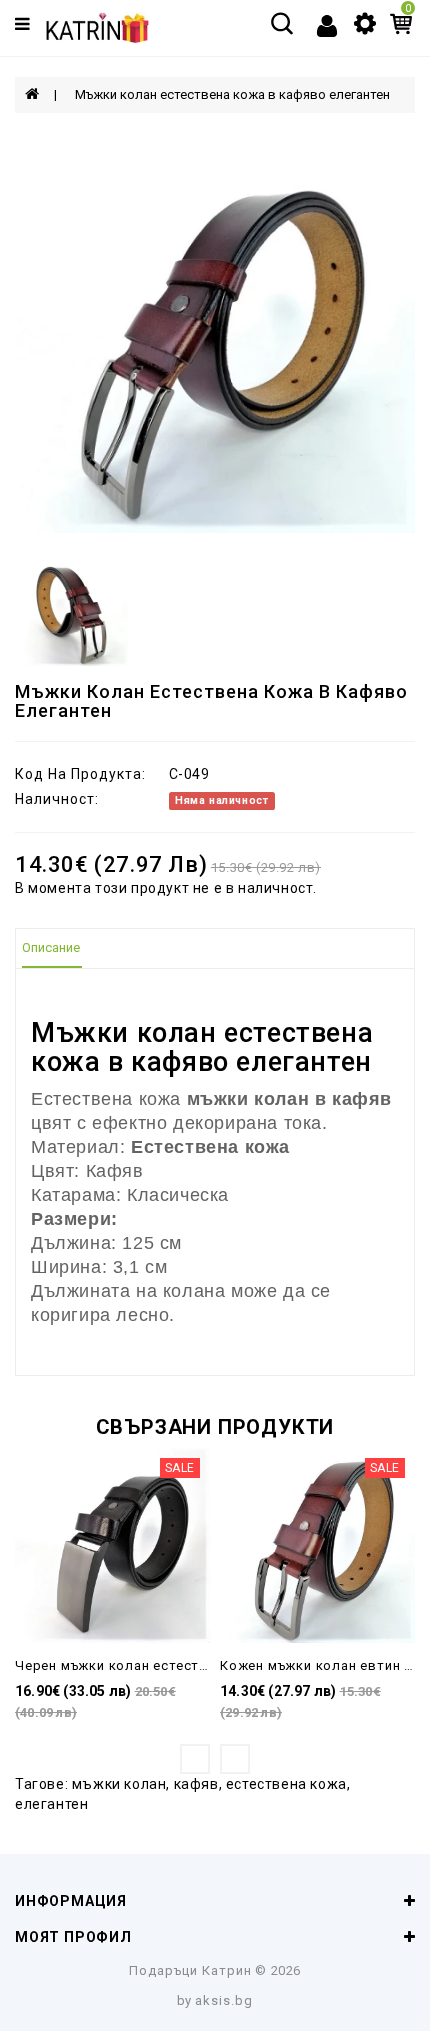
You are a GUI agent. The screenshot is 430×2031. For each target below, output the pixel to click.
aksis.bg (224, 2000)
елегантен (51, 1804)
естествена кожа (286, 1784)
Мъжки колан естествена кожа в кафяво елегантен (232, 94)
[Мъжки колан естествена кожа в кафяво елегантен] (215, 333)
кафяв (196, 1784)
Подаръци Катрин (190, 1970)
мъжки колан (119, 1784)
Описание (51, 947)
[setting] (365, 22)
